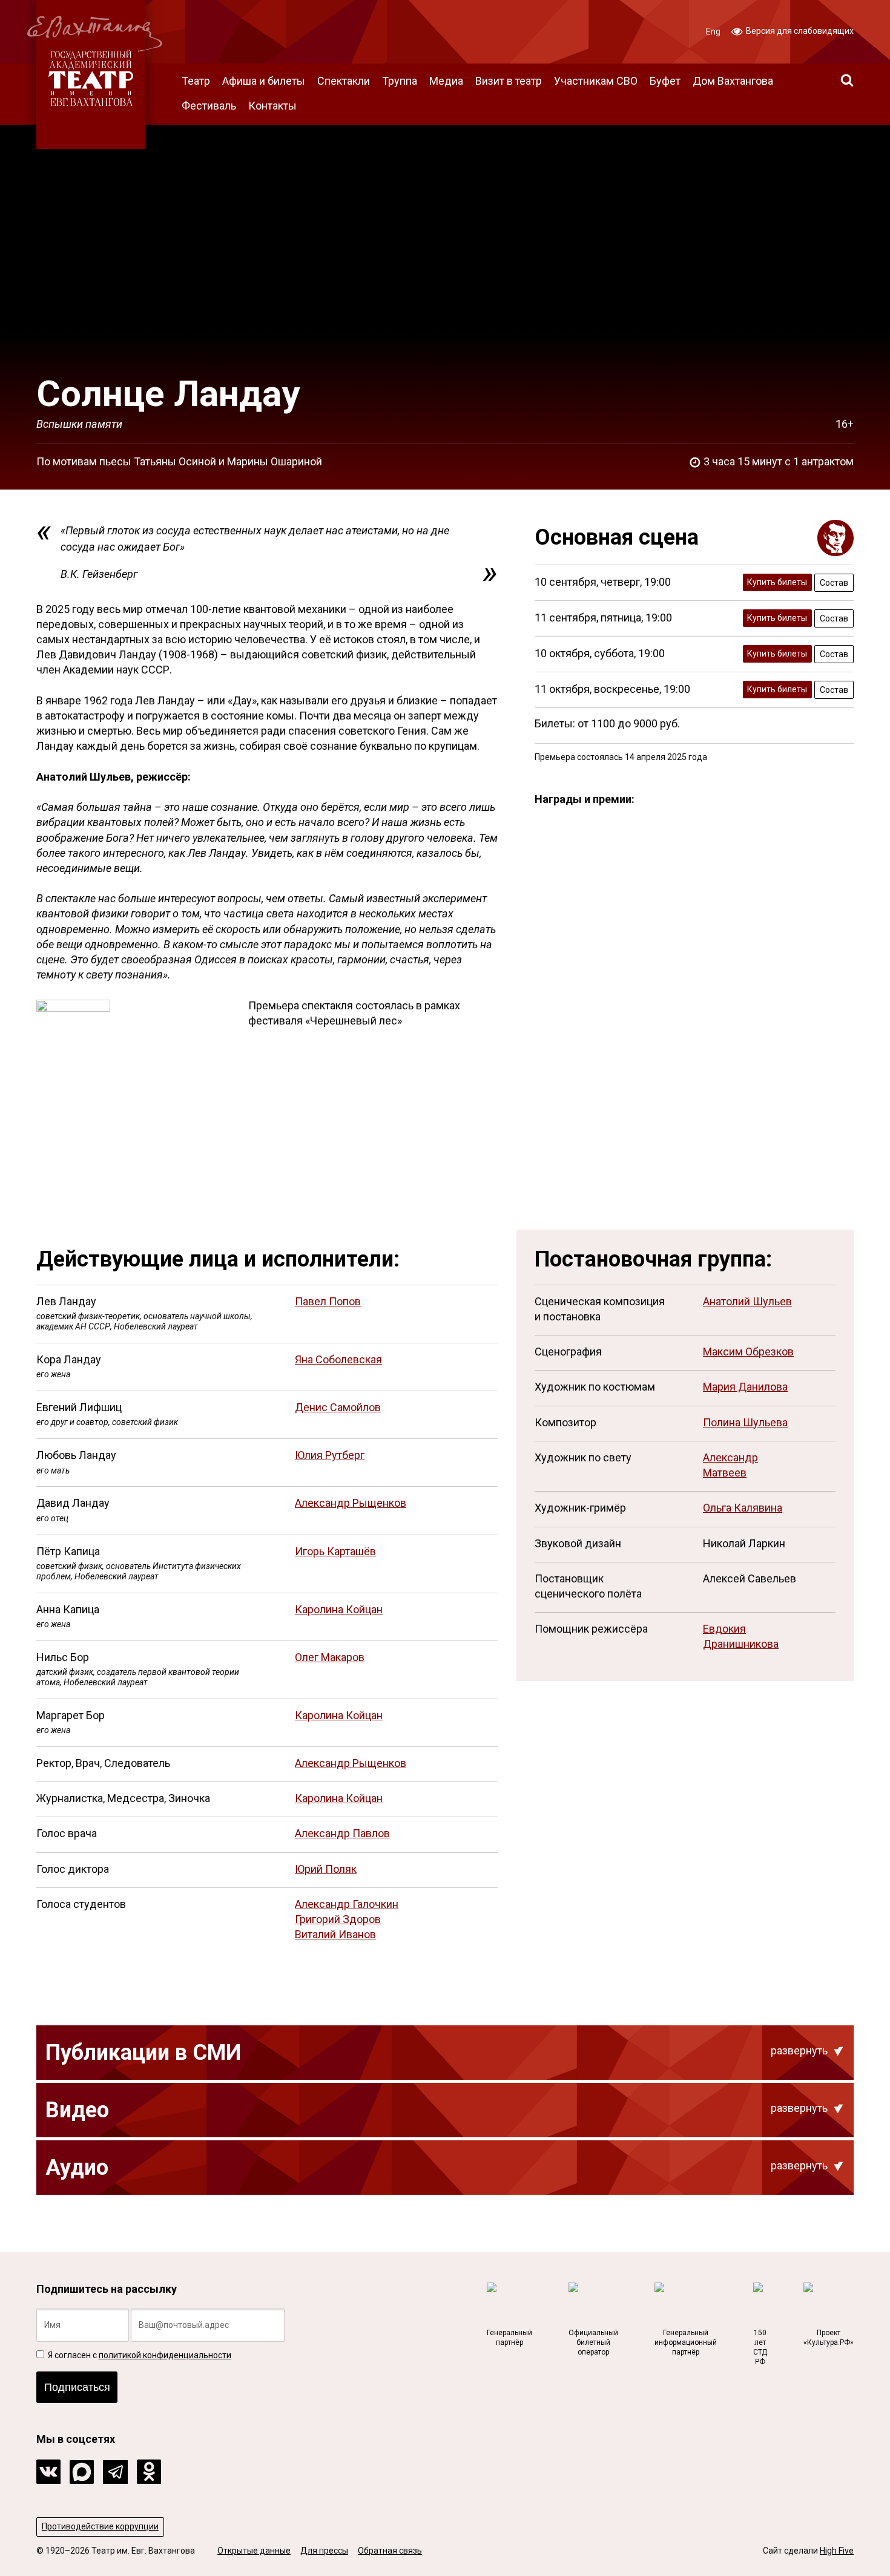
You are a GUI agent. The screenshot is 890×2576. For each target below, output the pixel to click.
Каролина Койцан (339, 1609)
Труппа (400, 81)
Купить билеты (777, 582)
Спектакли (344, 81)
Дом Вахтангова (733, 81)
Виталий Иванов (335, 1934)
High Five (837, 2551)
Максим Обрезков (748, 1352)
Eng (713, 31)
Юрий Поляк (326, 1869)
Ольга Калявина (743, 1508)
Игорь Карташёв (335, 1551)
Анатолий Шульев (747, 1301)
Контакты (272, 106)
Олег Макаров (330, 1657)
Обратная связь (390, 2551)
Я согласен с (139, 2355)
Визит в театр (509, 81)
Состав (834, 583)
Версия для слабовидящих (799, 31)
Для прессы (324, 2551)
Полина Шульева (745, 1422)
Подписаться (77, 2387)
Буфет (665, 81)
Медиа (446, 81)
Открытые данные (254, 2551)
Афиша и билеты (264, 81)
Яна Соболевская (338, 1359)
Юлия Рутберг (330, 1455)
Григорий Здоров (338, 1919)
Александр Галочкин (347, 1904)
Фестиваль (209, 106)
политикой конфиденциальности (165, 2355)
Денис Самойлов (338, 1407)
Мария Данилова (745, 1387)
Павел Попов (328, 1301)
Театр (196, 81)
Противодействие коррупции (100, 2526)
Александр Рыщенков (351, 1503)
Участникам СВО (596, 81)
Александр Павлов (342, 1833)
